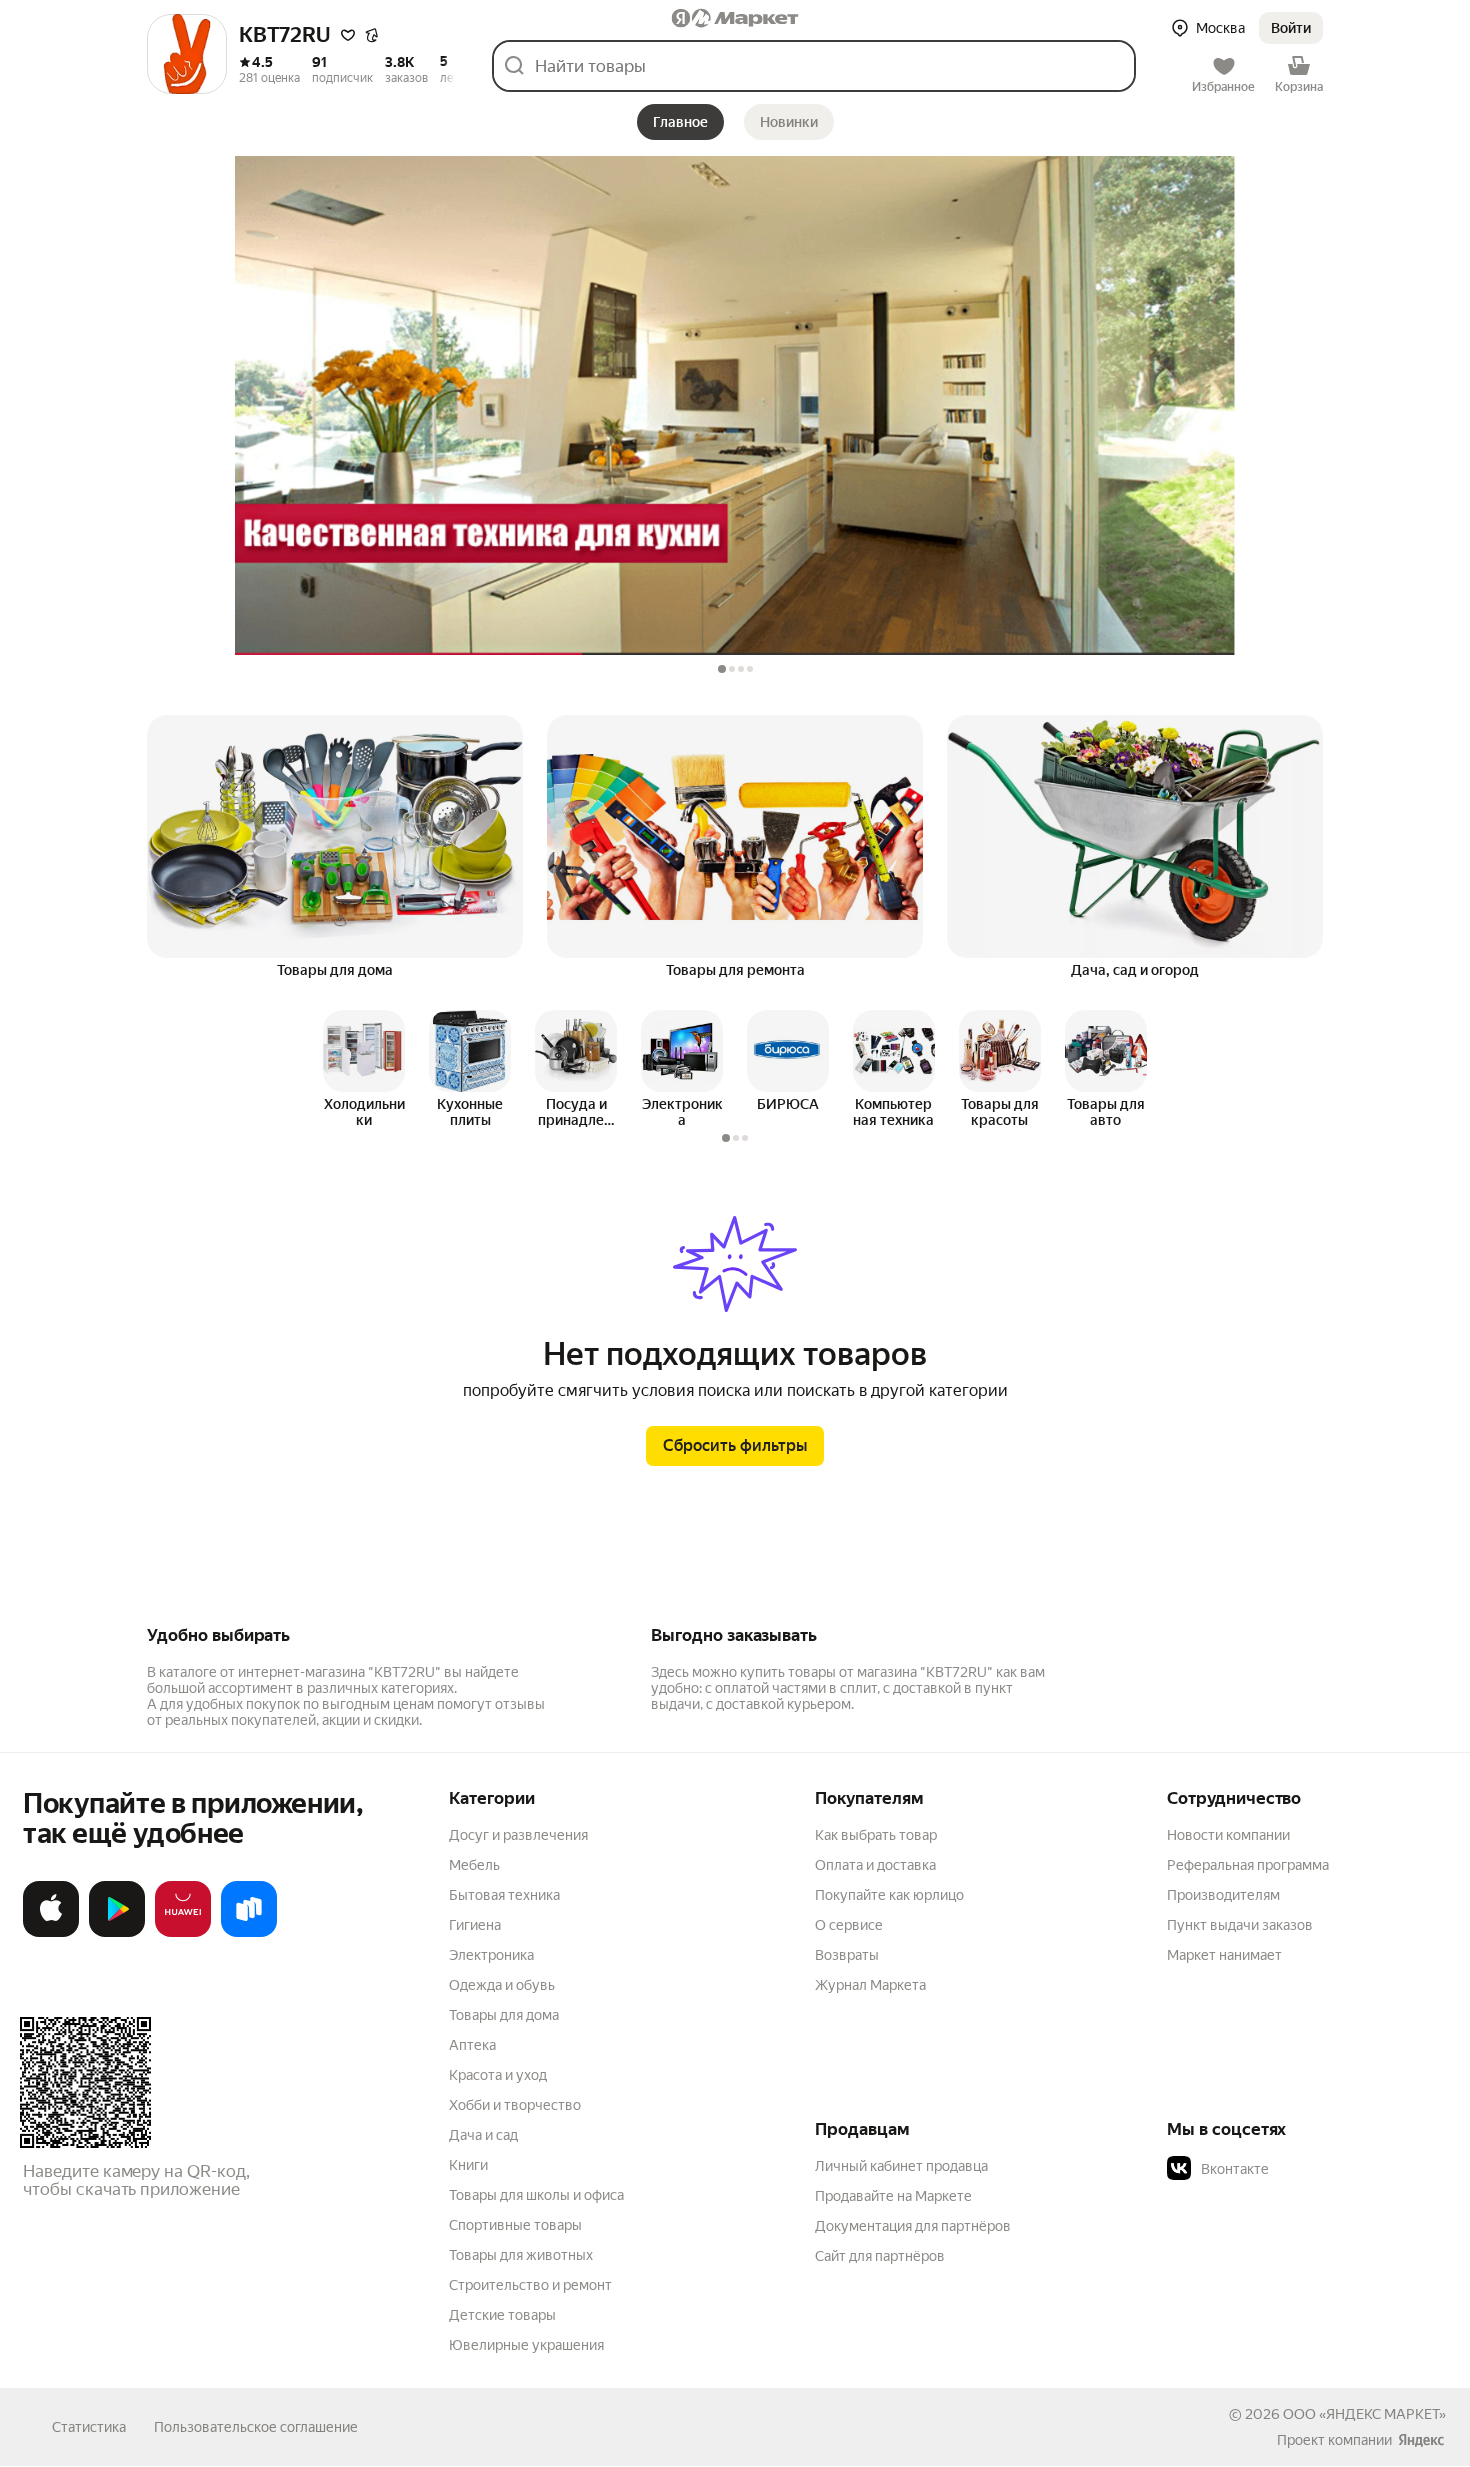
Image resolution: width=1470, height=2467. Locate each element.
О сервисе (849, 1925)
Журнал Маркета (870, 1985)
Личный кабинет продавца (901, 2166)
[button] (1291, 28)
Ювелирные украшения (526, 2345)
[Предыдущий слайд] (323, 1053)
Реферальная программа (1248, 1865)
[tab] (722, 669)
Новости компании (1228, 1835)
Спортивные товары (515, 2225)
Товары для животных (521, 2255)
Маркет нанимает (1224, 1955)
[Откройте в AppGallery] (183, 1933)
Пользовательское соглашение (256, 2427)
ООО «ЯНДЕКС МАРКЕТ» (1364, 2414)
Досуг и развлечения (518, 1835)
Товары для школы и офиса (536, 2195)
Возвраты (847, 1955)
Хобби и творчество (515, 2105)
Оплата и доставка (875, 1865)
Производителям (1223, 1895)
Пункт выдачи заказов (1240, 1925)
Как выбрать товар (876, 1835)
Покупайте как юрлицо (889, 1895)
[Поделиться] (372, 36)
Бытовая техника (504, 1895)
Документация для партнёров (913, 2226)
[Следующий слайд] (1147, 1053)
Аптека (472, 2045)
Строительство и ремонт (530, 2285)
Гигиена (475, 1925)
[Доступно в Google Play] (117, 1933)
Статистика (89, 2427)
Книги (468, 2165)
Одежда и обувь (502, 1985)
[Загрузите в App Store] (51, 1933)
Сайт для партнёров (880, 2256)
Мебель (474, 1865)
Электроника (491, 1955)
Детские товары (502, 2315)
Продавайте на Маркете (893, 2196)
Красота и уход (498, 2075)
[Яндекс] (1421, 2440)
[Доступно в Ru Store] (249, 1933)
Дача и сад (483, 2135)
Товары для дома (504, 2015)
